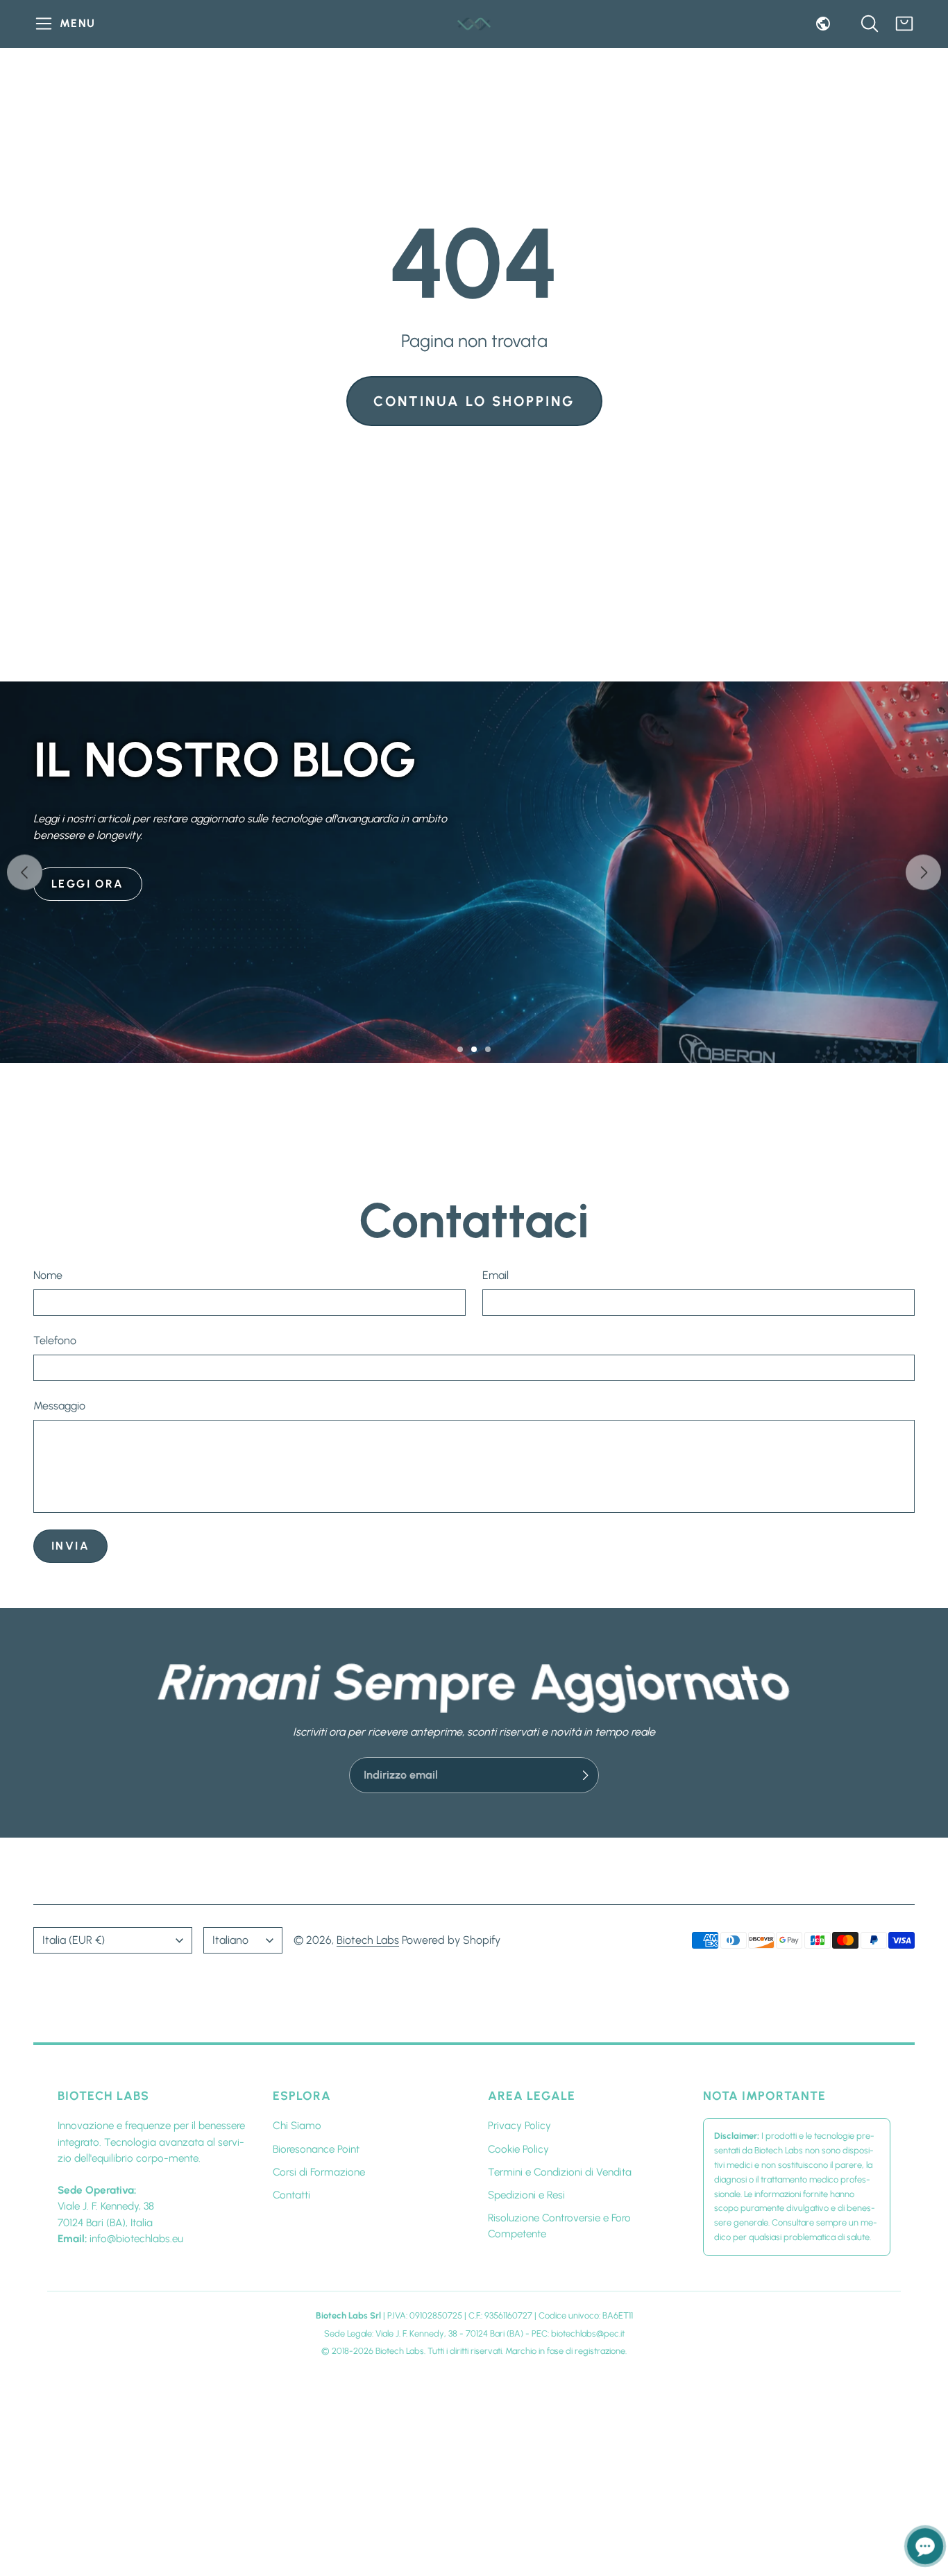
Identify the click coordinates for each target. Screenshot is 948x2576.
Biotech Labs (368, 1940)
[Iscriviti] (585, 1775)
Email (496, 1275)
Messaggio (59, 1406)
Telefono (55, 1340)
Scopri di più (98, 1002)
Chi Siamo (297, 2126)
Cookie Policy (518, 2149)
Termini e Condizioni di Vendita (560, 2172)
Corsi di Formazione (319, 2172)
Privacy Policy (519, 2126)
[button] (67, 24)
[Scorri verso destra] (923, 873)
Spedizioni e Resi (526, 2195)
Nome (48, 1275)
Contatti (291, 2195)
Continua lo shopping (474, 401)
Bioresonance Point (316, 2149)
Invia (70, 1547)
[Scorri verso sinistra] (25, 873)
